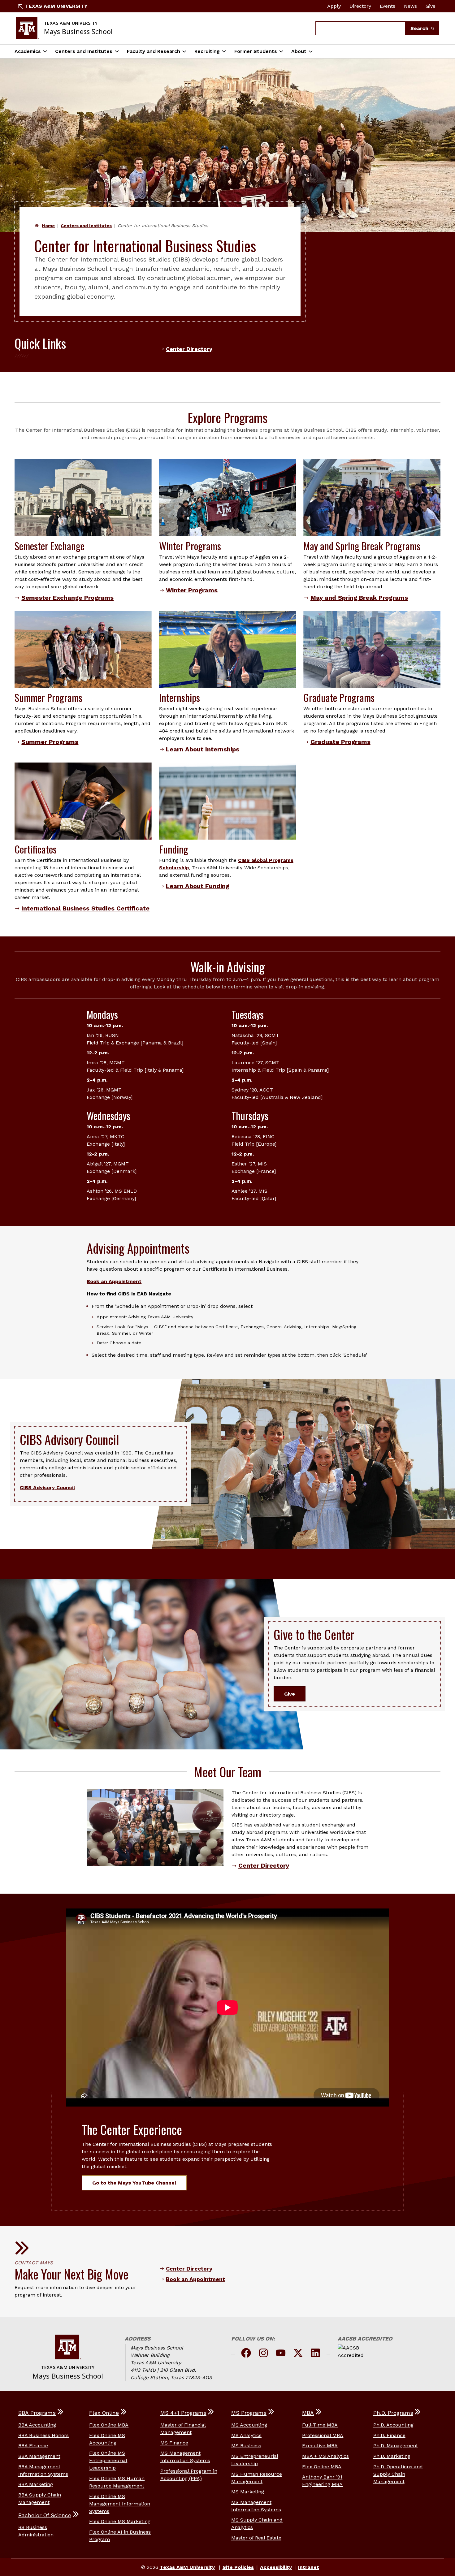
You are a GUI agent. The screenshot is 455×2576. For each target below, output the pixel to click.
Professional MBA (323, 2435)
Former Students (256, 51)
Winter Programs (192, 590)
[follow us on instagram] (263, 2354)
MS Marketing (248, 2492)
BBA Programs (37, 2413)
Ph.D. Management (396, 2446)
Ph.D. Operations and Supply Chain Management (398, 2474)
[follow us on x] (298, 2354)
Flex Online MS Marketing (120, 2521)
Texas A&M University (56, 6)
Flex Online (104, 2413)
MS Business (246, 2446)
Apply (334, 6)
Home (48, 226)
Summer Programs (50, 742)
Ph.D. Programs (393, 2413)
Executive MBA (320, 2446)
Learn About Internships (203, 749)
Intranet (309, 2567)
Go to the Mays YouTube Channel (134, 2183)
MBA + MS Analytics (325, 2456)
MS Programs (249, 2413)
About (299, 51)
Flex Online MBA (109, 2425)
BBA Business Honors (43, 2435)
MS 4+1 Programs (183, 2413)
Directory (360, 6)
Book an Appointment (114, 1281)
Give (431, 6)
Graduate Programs (340, 742)
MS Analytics (246, 2435)
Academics (28, 51)
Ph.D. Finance (389, 2435)
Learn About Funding (198, 886)
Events (388, 6)
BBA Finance (33, 2446)
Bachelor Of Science (45, 2515)
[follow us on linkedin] (315, 2354)
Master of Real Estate (256, 2538)
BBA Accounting (37, 2425)
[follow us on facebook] (246, 2354)
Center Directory (189, 349)
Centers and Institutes (84, 51)
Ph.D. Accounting (393, 2425)
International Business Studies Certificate (85, 908)
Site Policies (238, 2567)
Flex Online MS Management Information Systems (120, 2504)
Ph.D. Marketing (392, 2456)
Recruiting (207, 51)
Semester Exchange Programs (67, 598)
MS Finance (174, 2443)
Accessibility (276, 2567)
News (410, 6)
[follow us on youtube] (281, 2354)
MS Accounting (249, 2425)
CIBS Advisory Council (47, 1487)
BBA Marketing (36, 2484)
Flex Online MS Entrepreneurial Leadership (108, 2460)
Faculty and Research (154, 51)
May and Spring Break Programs (359, 598)
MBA (308, 2413)
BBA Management (39, 2456)
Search (420, 28)
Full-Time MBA (320, 2425)
